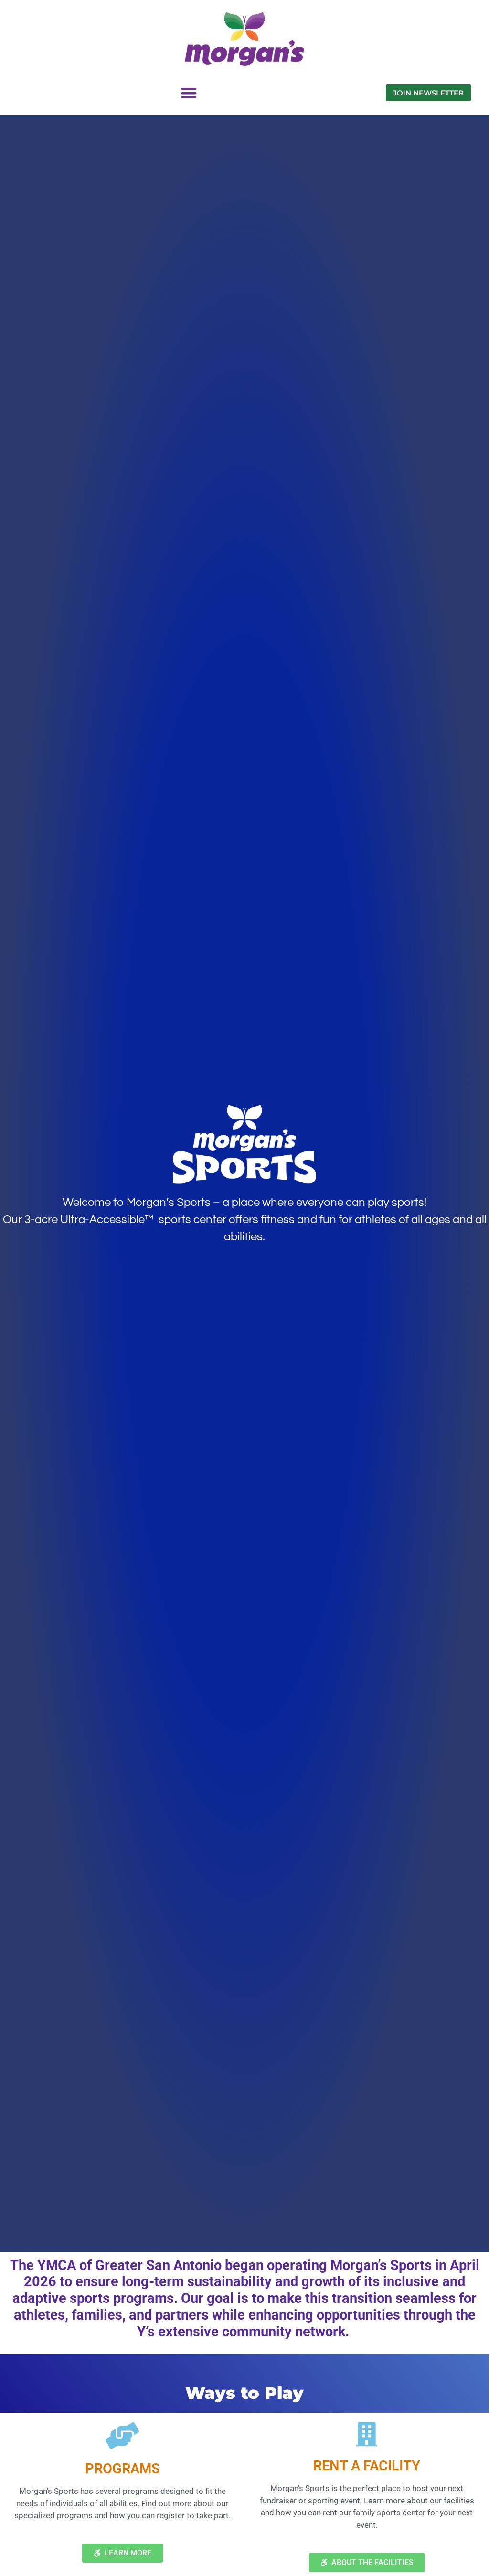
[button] (189, 93)
